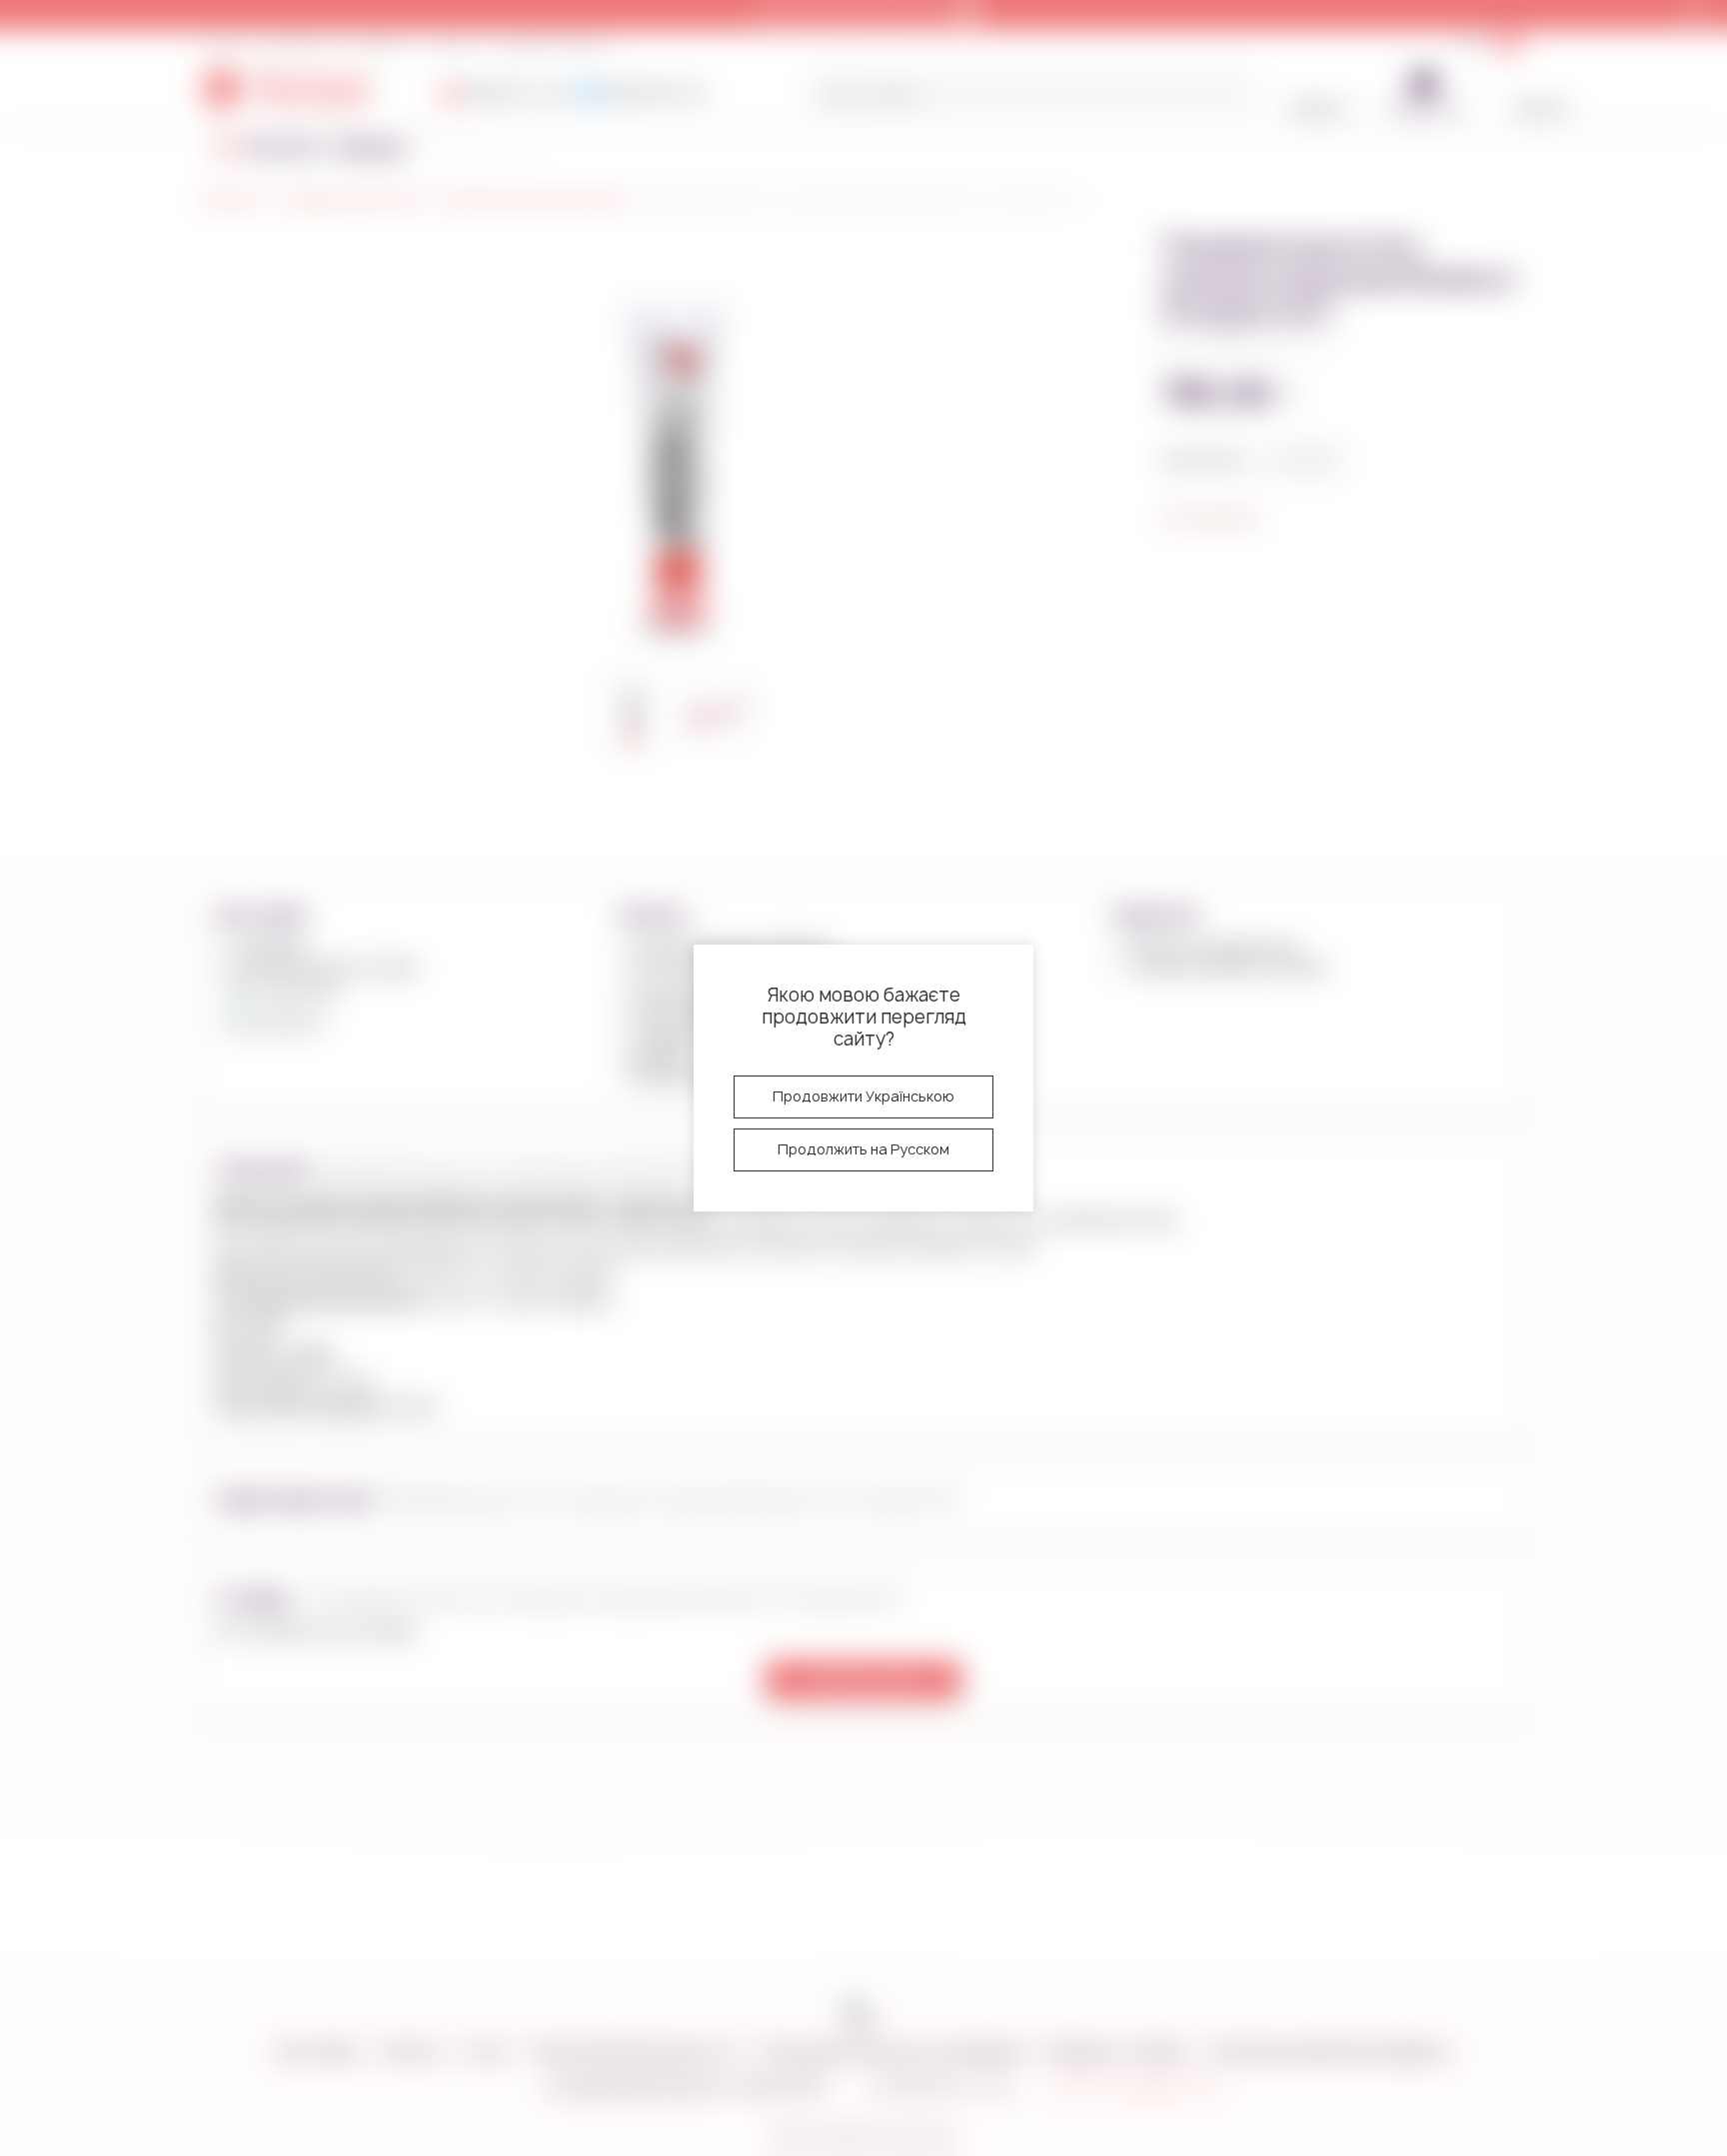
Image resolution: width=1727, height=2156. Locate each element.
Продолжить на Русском (863, 1149)
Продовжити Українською (863, 1096)
